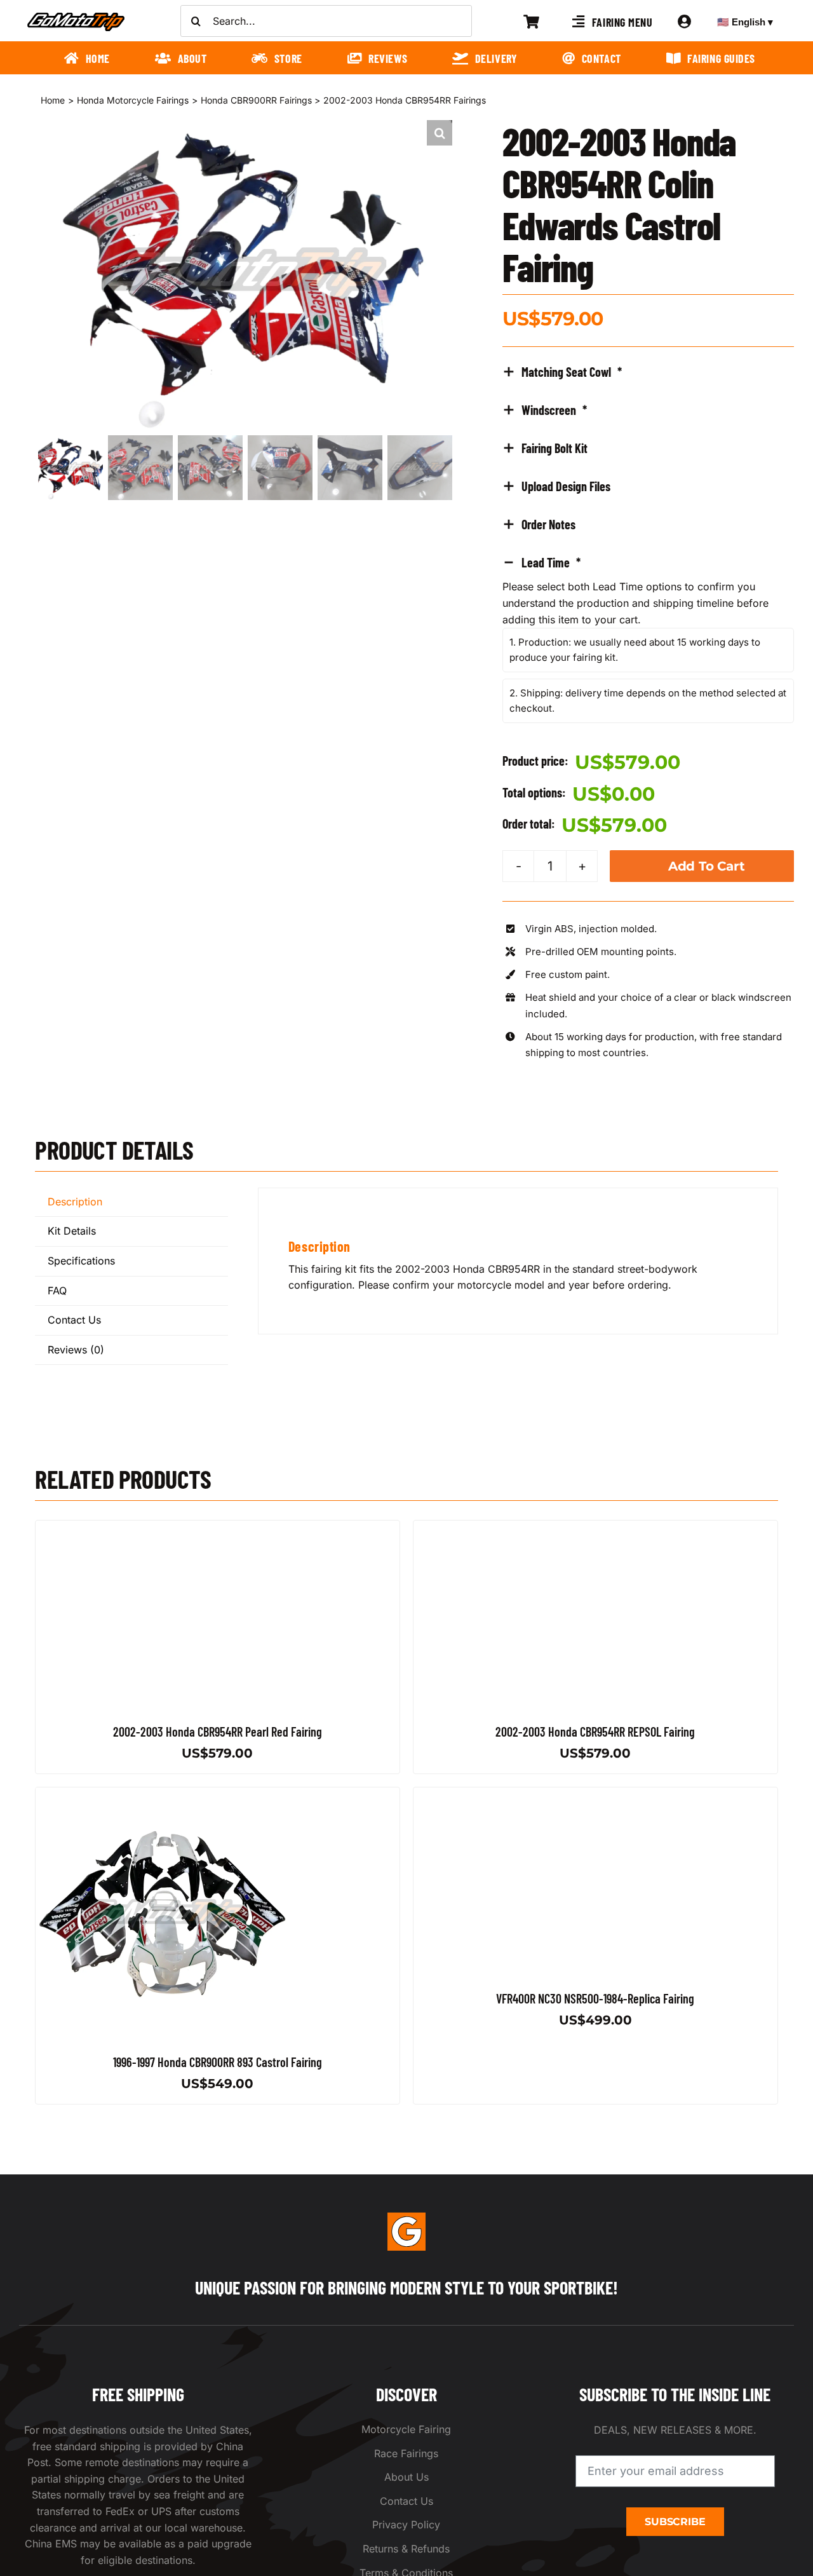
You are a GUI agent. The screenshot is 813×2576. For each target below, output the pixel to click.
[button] (440, 133)
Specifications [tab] (81, 1261)
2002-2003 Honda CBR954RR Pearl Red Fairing (218, 1732)
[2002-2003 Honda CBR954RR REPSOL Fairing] (541, 1528)
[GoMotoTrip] (76, 16)
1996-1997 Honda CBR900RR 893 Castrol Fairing (218, 2062)
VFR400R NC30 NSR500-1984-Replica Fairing (595, 1998)
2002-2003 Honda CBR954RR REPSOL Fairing (595, 1732)
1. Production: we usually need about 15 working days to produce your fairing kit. (635, 650)
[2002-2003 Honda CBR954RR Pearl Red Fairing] (163, 1528)
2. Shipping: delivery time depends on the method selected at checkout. (648, 701)
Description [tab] (75, 1202)
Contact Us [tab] (74, 1320)
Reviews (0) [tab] (76, 1350)
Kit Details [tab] (72, 1231)
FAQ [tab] (57, 1291)
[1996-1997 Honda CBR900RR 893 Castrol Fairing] (163, 1795)
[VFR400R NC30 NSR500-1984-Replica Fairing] (541, 1795)
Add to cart (707, 866)
